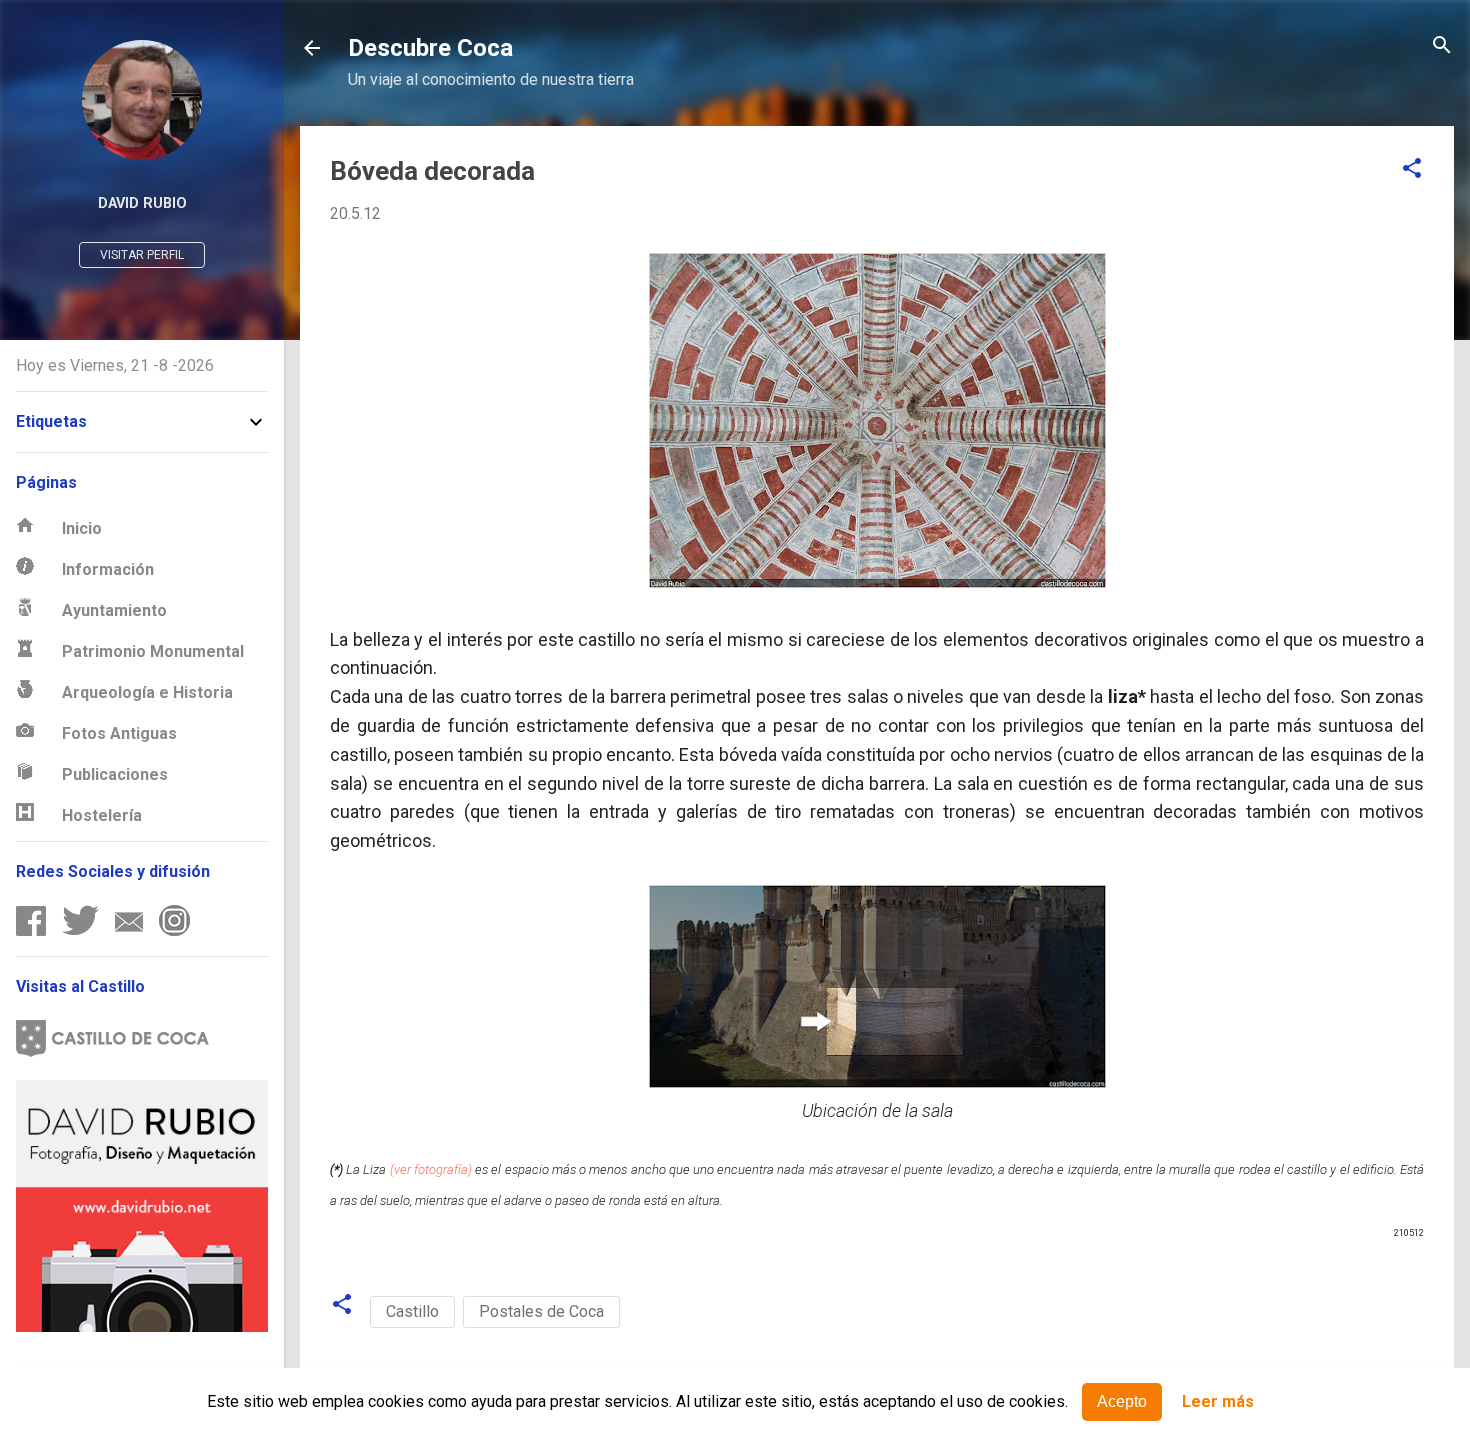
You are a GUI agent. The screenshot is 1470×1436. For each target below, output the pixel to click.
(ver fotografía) (431, 1169)
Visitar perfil (142, 255)
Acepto (1122, 1401)
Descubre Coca (430, 48)
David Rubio (142, 203)
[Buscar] (1442, 46)
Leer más (1218, 1402)
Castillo (412, 1311)
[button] (1412, 169)
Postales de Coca (541, 1311)
